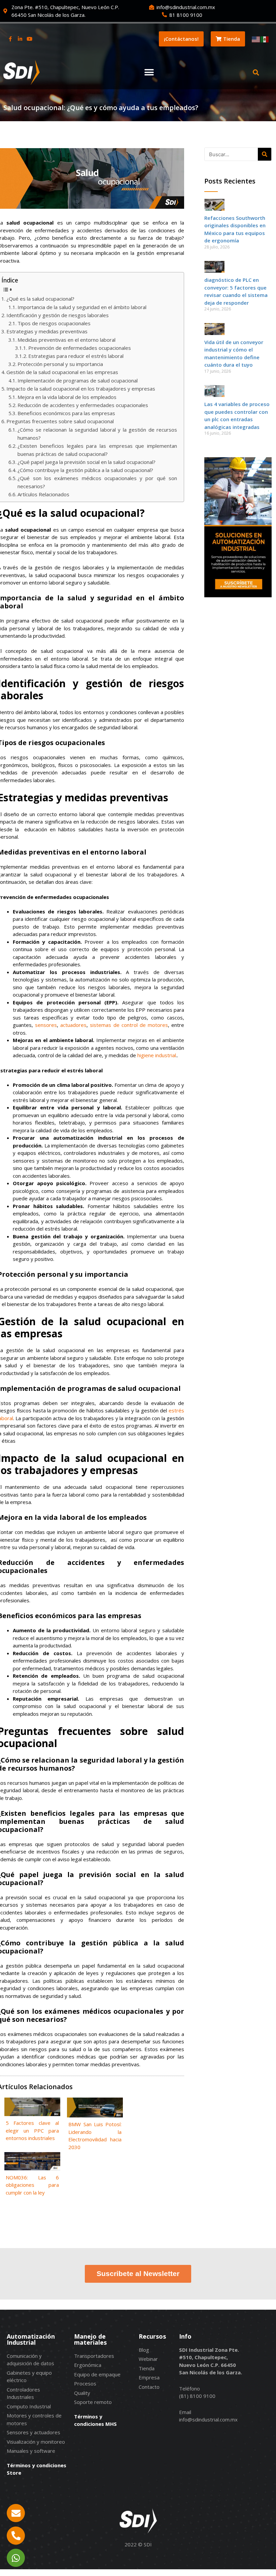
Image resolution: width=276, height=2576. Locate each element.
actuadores (73, 1025)
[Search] (265, 154)
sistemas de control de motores (129, 1025)
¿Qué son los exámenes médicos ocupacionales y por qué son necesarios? (97, 482)
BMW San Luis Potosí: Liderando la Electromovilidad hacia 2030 (95, 2136)
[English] (256, 39)
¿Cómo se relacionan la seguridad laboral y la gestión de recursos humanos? (97, 434)
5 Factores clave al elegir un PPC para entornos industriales (32, 2130)
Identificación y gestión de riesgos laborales (58, 315)
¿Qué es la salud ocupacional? (40, 299)
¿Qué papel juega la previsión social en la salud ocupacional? (87, 462)
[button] (149, 73)
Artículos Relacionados (43, 494)
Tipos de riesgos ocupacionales (54, 323)
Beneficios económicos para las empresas (66, 413)
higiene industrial (157, 1055)
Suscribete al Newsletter (138, 2273)
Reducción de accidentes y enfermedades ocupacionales (83, 405)
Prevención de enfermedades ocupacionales (80, 348)
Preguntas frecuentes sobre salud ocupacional (60, 421)
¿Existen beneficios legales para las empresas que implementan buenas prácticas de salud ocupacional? (97, 450)
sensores (46, 1025)
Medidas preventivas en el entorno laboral (66, 340)
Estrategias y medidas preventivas (47, 331)
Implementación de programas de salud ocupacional (78, 380)
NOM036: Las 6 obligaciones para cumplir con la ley (32, 2185)
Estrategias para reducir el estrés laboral (76, 356)
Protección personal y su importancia (60, 364)
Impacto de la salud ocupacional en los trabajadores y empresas (81, 389)
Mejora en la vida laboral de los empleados (67, 397)
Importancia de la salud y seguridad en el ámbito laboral (82, 307)
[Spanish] (265, 39)
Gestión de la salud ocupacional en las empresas (62, 372)
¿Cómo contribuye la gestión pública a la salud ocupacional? (85, 470)
